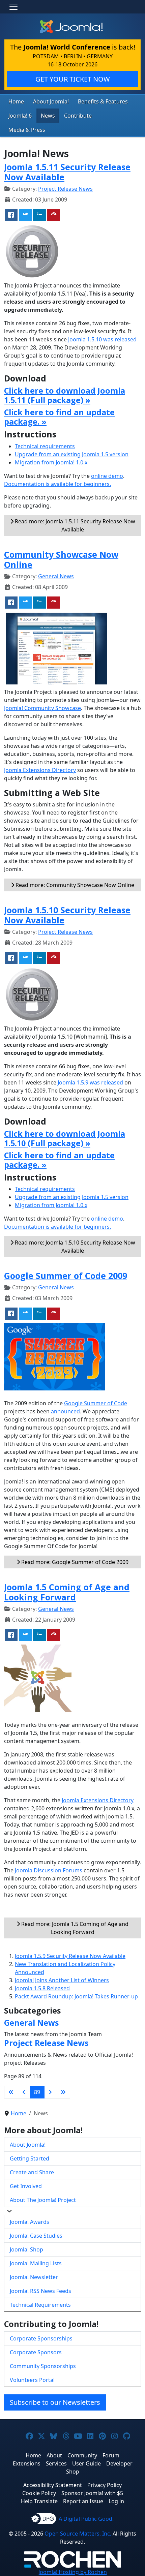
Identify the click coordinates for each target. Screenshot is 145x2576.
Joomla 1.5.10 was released (102, 339)
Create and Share (32, 2172)
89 (37, 2092)
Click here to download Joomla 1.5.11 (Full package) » (65, 395)
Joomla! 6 (20, 116)
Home (16, 101)
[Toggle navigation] (13, 7)
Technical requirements (45, 446)
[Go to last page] (63, 2092)
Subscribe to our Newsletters (55, 2402)
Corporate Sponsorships (41, 2338)
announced (65, 1411)
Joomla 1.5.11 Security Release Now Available (67, 172)
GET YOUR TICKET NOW (73, 79)
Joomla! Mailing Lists (36, 2263)
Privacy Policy (105, 2485)
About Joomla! (51, 101)
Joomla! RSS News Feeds (40, 2291)
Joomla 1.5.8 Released (42, 1988)
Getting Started (30, 2158)
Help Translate (39, 2501)
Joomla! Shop (26, 2249)
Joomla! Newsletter (34, 2277)
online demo (107, 476)
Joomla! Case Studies (36, 2236)
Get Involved (26, 2186)
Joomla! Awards (30, 2222)
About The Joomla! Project (43, 2200)
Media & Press (27, 130)
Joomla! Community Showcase (42, 708)
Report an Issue (83, 2501)
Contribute (78, 116)
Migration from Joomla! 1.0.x (51, 462)
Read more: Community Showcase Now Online (74, 885)
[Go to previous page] (24, 2092)
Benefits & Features (103, 101)
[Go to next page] (50, 2092)
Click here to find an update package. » (59, 417)
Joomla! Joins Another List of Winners (62, 1980)
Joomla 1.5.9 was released (90, 1082)
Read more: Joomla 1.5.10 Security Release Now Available (74, 1247)
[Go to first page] (11, 2092)
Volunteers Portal (32, 2380)
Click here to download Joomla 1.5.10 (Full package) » (65, 1138)
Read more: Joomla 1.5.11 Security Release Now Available (74, 525)
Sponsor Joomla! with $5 (92, 2493)
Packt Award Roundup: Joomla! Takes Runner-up (76, 1996)
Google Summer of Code (96, 1403)
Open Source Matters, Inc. (78, 2534)
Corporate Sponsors (36, 2352)
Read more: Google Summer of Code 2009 (74, 1562)
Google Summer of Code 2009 (66, 1276)
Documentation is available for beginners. (57, 484)
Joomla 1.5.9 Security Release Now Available (70, 1956)
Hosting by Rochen (73, 2572)
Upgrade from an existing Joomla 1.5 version (72, 454)
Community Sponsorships (43, 2366)
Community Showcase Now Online (61, 559)
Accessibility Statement (53, 2485)
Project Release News (65, 189)
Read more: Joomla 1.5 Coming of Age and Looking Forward (74, 1928)
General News (56, 576)
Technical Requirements (40, 2305)
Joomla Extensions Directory (40, 770)
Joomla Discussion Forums (49, 1870)
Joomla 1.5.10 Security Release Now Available (67, 915)
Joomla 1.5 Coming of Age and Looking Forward (67, 1592)
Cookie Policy (39, 2493)
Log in (116, 2501)
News (48, 116)
